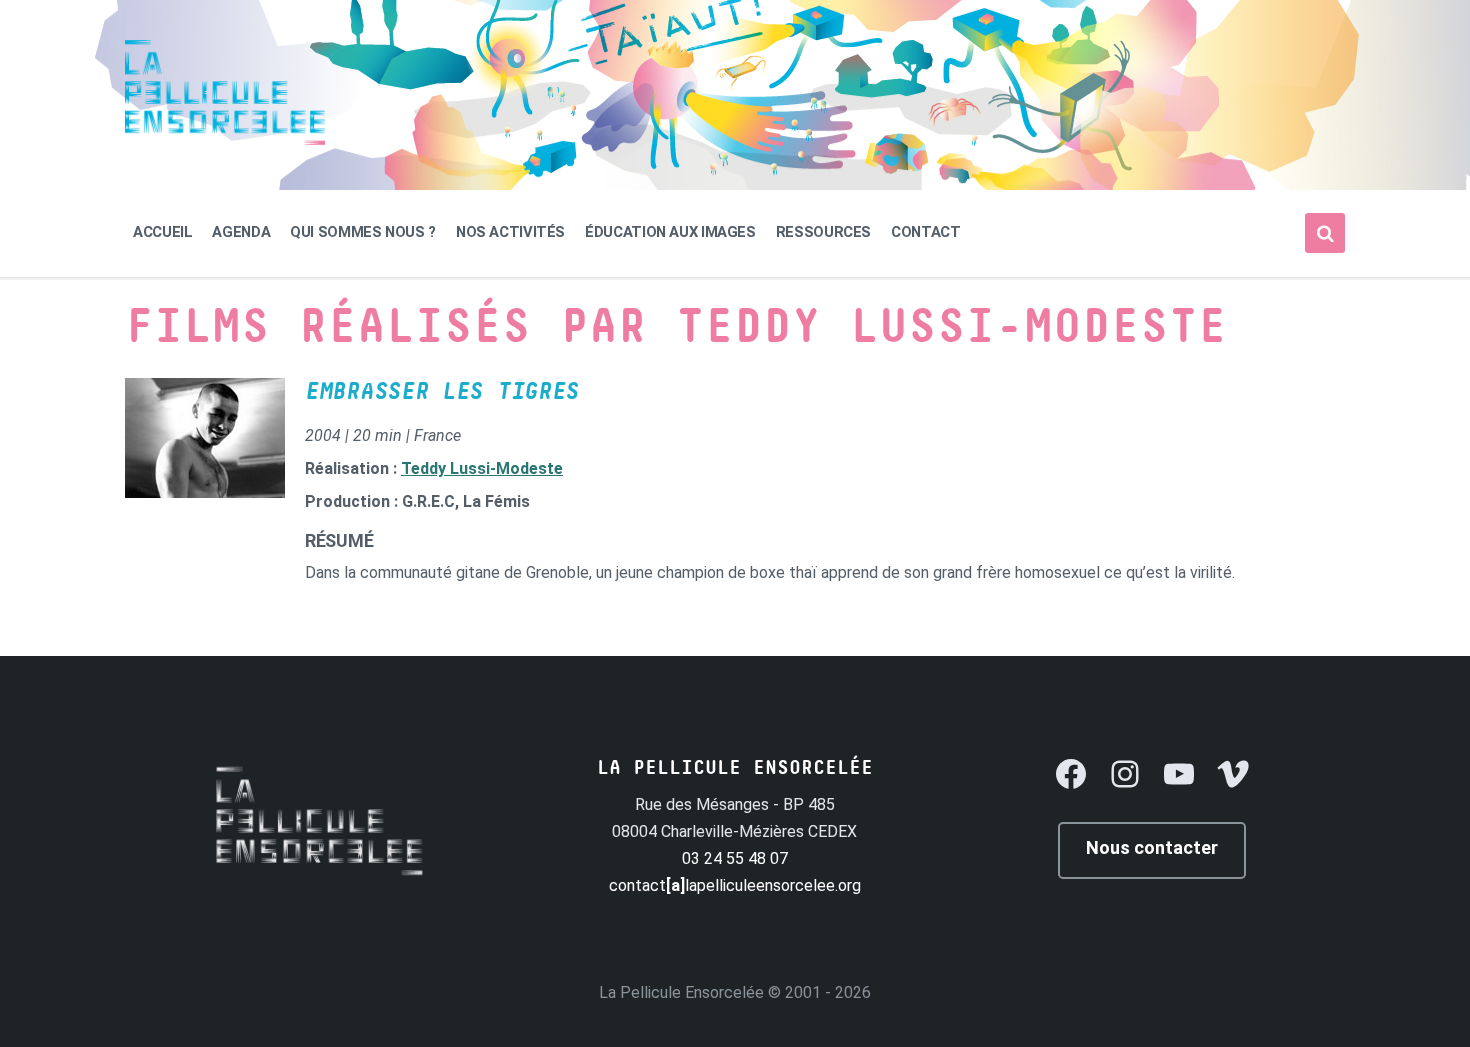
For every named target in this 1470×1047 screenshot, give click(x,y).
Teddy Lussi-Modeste (482, 468)
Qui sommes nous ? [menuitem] (363, 232)
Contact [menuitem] (925, 232)
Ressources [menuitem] (823, 232)
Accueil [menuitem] (162, 232)
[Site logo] (225, 139)
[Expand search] (1325, 233)
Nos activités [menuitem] (510, 232)
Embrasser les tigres (442, 392)
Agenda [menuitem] (241, 232)
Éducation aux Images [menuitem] (670, 232)
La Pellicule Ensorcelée (681, 992)
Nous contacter (1152, 847)
